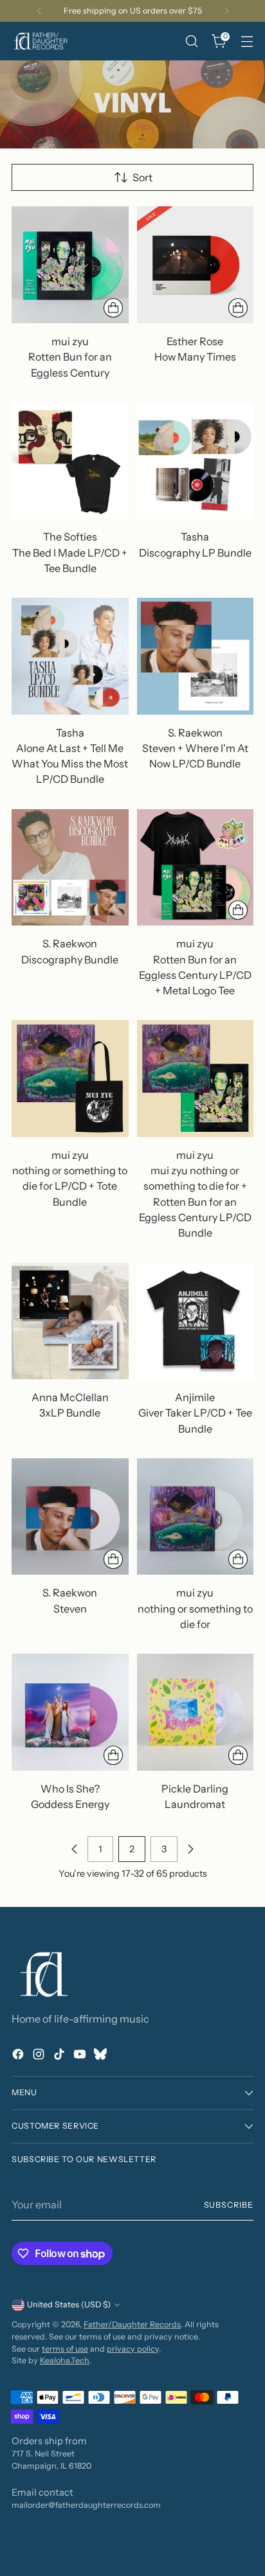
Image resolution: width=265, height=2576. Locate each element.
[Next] (226, 11)
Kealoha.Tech (65, 2360)
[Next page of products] (190, 1849)
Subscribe (229, 2205)
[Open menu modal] (247, 41)
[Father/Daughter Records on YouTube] (81, 2056)
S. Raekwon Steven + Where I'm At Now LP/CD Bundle (195, 748)
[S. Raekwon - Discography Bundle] (70, 868)
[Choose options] (113, 308)
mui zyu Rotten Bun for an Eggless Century (70, 357)
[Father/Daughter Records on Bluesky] (102, 2056)
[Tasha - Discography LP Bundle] (196, 461)
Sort (142, 177)
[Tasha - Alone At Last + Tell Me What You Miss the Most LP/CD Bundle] (70, 656)
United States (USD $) (69, 2304)
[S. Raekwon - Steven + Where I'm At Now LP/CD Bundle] (196, 656)
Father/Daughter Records (132, 2324)
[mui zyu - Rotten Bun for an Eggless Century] (70, 265)
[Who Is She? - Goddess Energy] (70, 1712)
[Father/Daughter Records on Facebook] (19, 2056)
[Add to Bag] (238, 910)
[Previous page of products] (75, 1849)
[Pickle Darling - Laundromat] (196, 1712)
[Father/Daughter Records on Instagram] (40, 2056)
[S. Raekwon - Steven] (70, 1517)
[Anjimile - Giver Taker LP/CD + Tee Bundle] (196, 1321)
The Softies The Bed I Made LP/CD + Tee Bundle (70, 552)
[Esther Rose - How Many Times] (196, 265)
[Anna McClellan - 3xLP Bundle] (70, 1321)
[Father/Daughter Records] (41, 41)
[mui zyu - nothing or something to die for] (196, 1517)
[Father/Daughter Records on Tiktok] (60, 2056)
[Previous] (39, 11)
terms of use (65, 2349)
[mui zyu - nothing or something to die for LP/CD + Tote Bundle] (70, 1078)
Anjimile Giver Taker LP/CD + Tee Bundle (195, 1413)
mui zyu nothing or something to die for (195, 1608)
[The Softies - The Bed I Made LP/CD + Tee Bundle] (70, 461)
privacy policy (133, 2349)
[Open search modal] (191, 41)
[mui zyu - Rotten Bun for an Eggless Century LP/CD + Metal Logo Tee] (196, 868)
